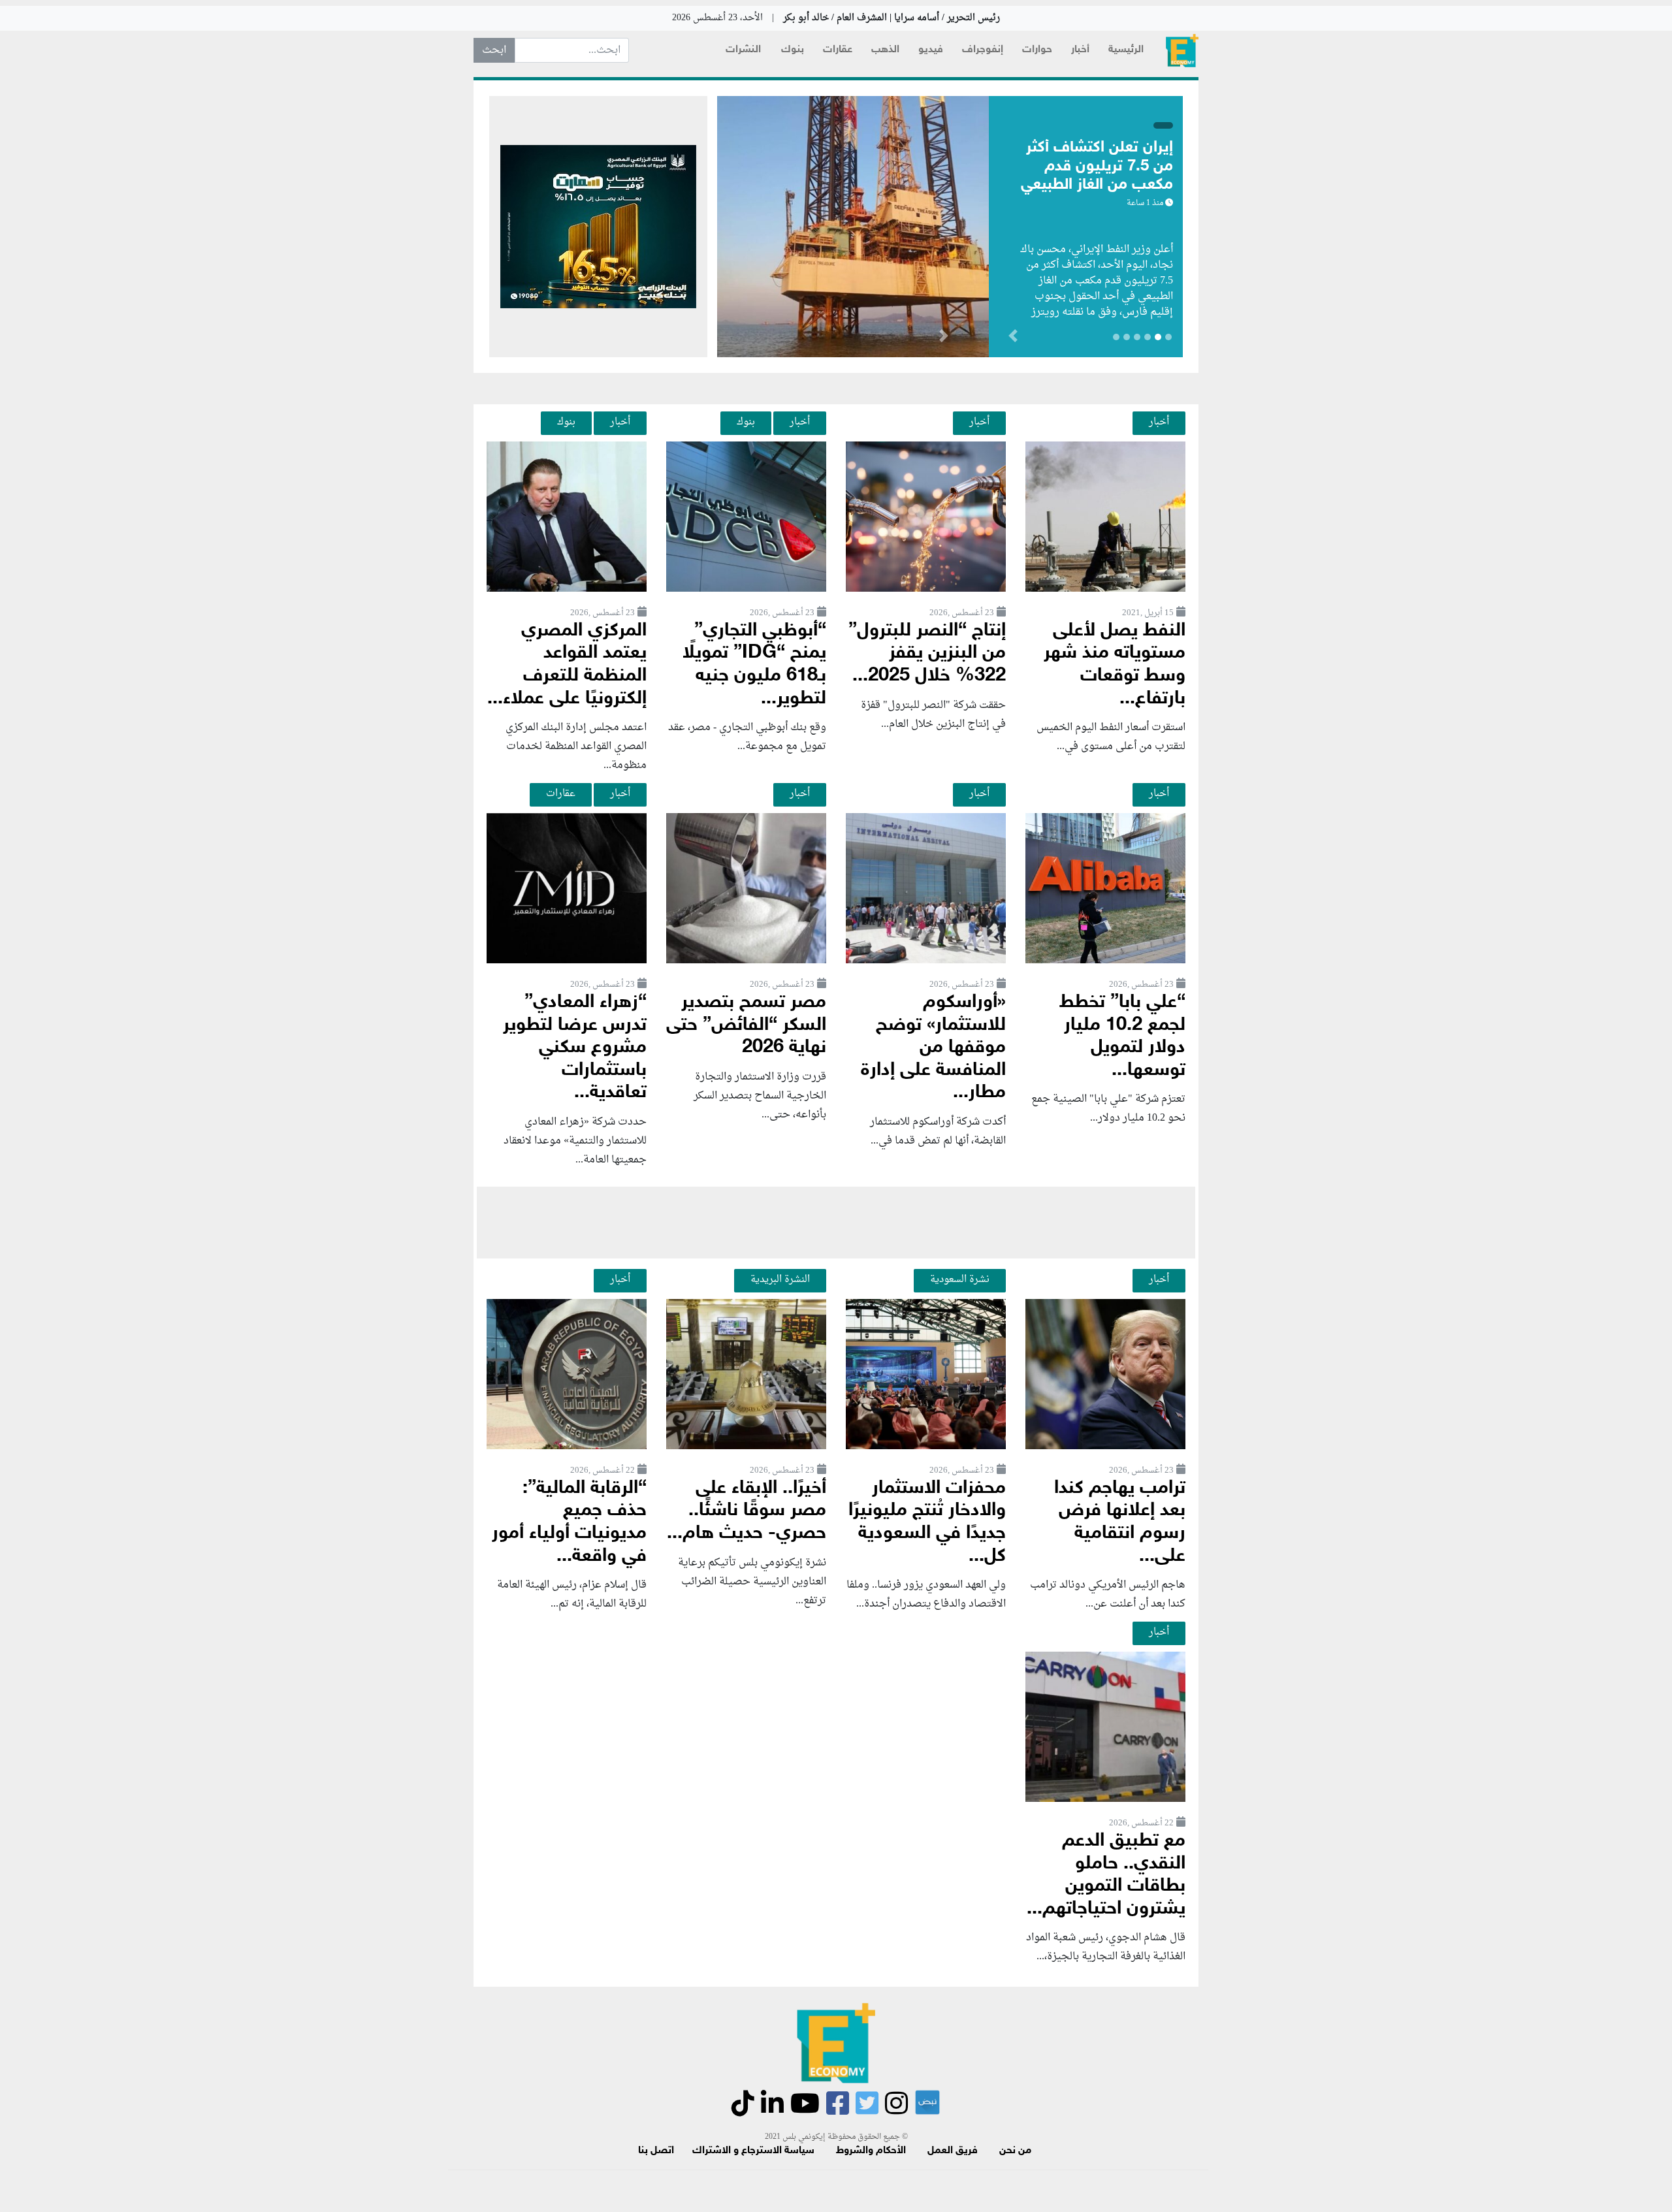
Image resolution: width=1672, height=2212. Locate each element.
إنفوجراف (983, 50)
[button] (943, 338)
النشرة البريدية (780, 1279)
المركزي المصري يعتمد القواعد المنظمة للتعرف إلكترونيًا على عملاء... (567, 665)
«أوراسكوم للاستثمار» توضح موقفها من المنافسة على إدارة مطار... (933, 1048)
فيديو (931, 50)
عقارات (838, 50)
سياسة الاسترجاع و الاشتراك (753, 2151)
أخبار (1080, 50)
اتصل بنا (656, 2151)
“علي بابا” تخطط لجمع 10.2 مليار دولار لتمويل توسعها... (1122, 1037)
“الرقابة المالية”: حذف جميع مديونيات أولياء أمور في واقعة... (569, 1523)
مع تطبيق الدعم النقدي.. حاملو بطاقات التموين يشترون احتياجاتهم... (1106, 1875)
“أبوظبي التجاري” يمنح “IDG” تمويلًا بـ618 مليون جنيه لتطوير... (754, 665)
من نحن (1015, 2151)
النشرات (743, 50)
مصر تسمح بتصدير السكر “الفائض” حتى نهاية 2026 (746, 1025)
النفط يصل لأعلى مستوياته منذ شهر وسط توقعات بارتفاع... (1115, 665)
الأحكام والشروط (871, 2151)
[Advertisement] (836, 1223)
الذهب (885, 50)
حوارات (1037, 50)
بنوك (793, 50)
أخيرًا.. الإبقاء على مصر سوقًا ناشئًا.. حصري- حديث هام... (747, 1511)
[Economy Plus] (1182, 51)
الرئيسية (1126, 50)
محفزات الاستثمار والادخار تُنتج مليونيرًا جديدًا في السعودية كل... (927, 1523)
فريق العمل (953, 2151)
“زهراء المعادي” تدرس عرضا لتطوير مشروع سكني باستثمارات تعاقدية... (575, 1048)
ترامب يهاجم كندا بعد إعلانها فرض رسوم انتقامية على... (1120, 1523)
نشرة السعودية (960, 1279)
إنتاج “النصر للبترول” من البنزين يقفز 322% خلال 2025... (927, 654)
